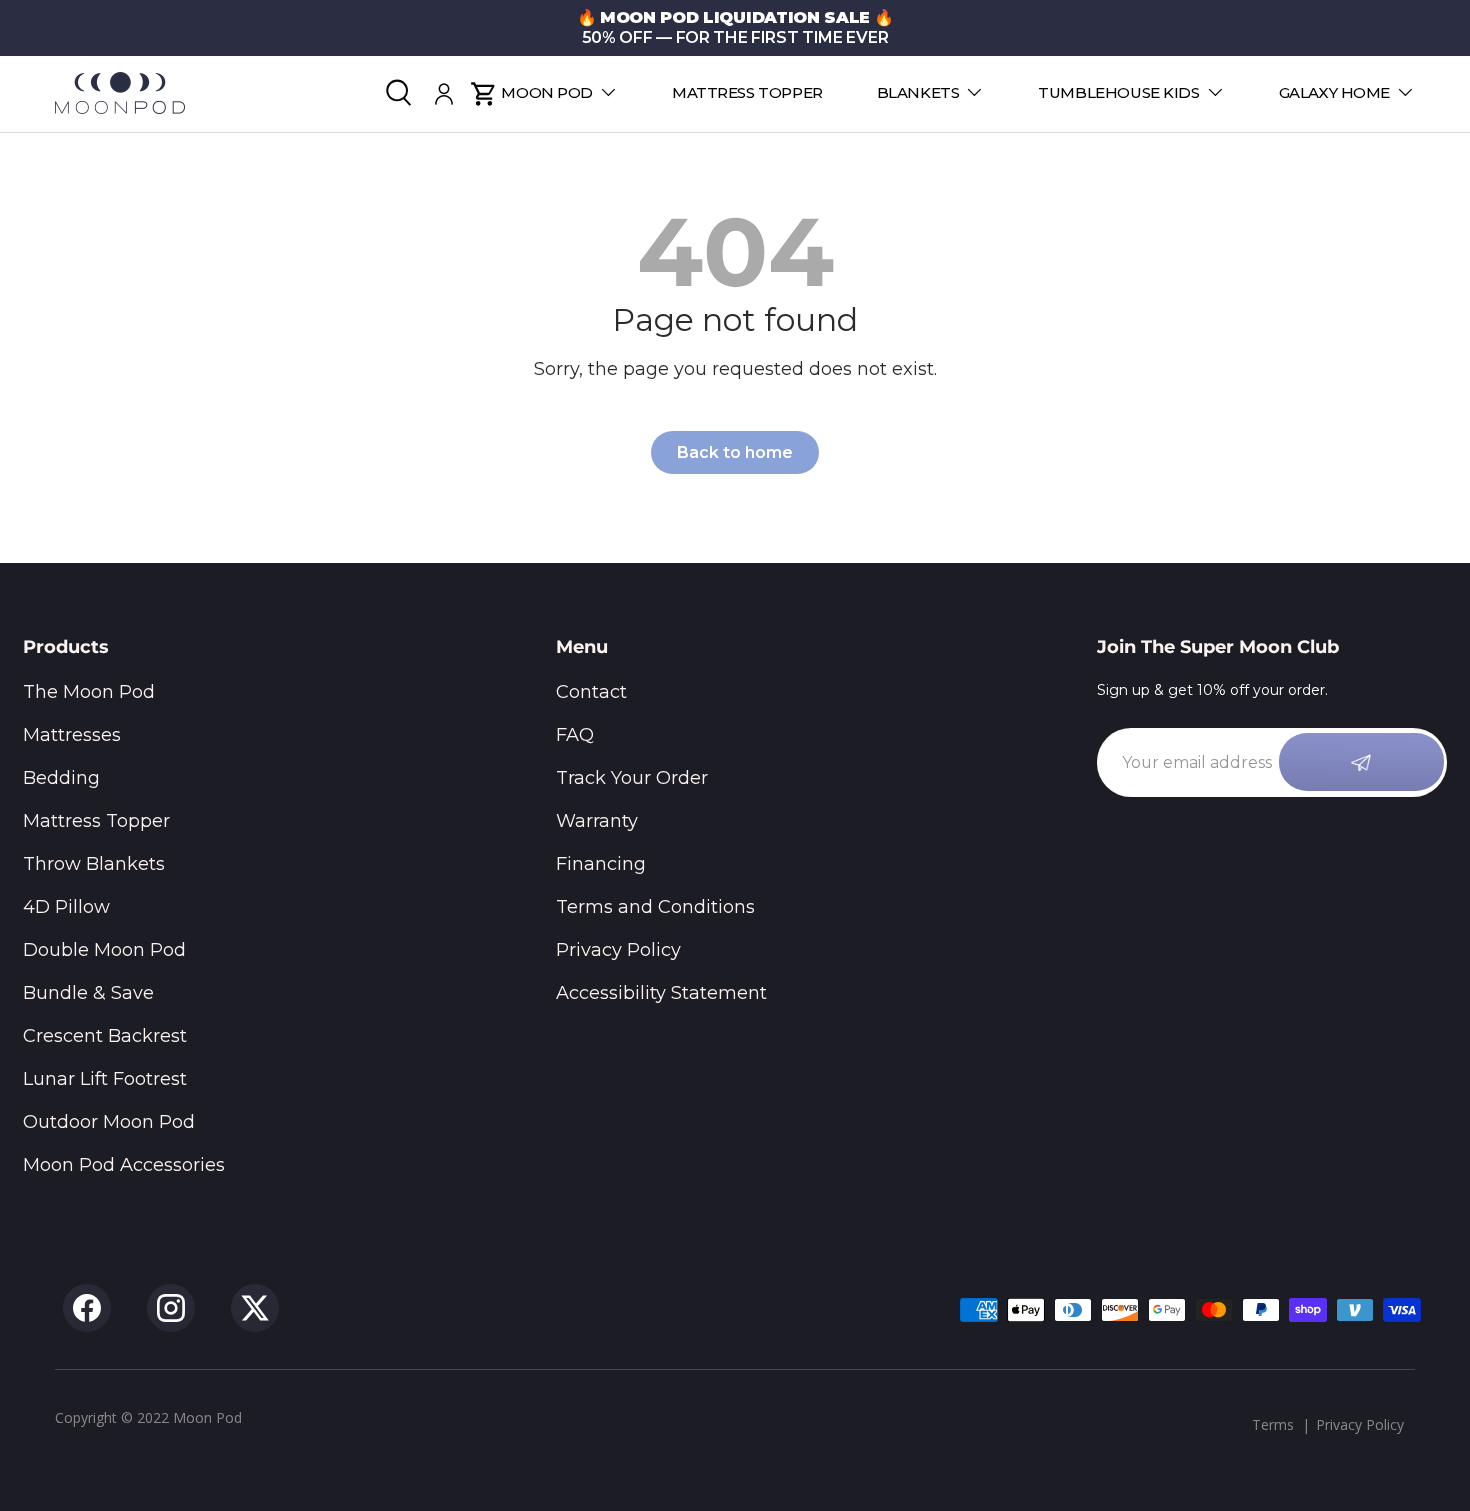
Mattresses (72, 735)
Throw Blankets (94, 864)
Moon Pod (547, 92)
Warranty (597, 821)
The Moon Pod (89, 692)
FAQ (575, 735)
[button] (483, 94)
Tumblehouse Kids (1118, 92)
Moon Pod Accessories (124, 1165)
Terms (1273, 1424)
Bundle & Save (88, 993)
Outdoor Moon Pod (109, 1122)
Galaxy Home (1334, 92)
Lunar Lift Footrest (105, 1079)
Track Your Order (632, 778)
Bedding (61, 778)
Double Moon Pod (104, 950)
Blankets (918, 92)
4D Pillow (66, 907)
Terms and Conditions (655, 907)
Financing (601, 864)
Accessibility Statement (661, 993)
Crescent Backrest (105, 1036)
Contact (591, 692)
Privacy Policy (618, 950)
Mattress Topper (747, 92)
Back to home (735, 452)
